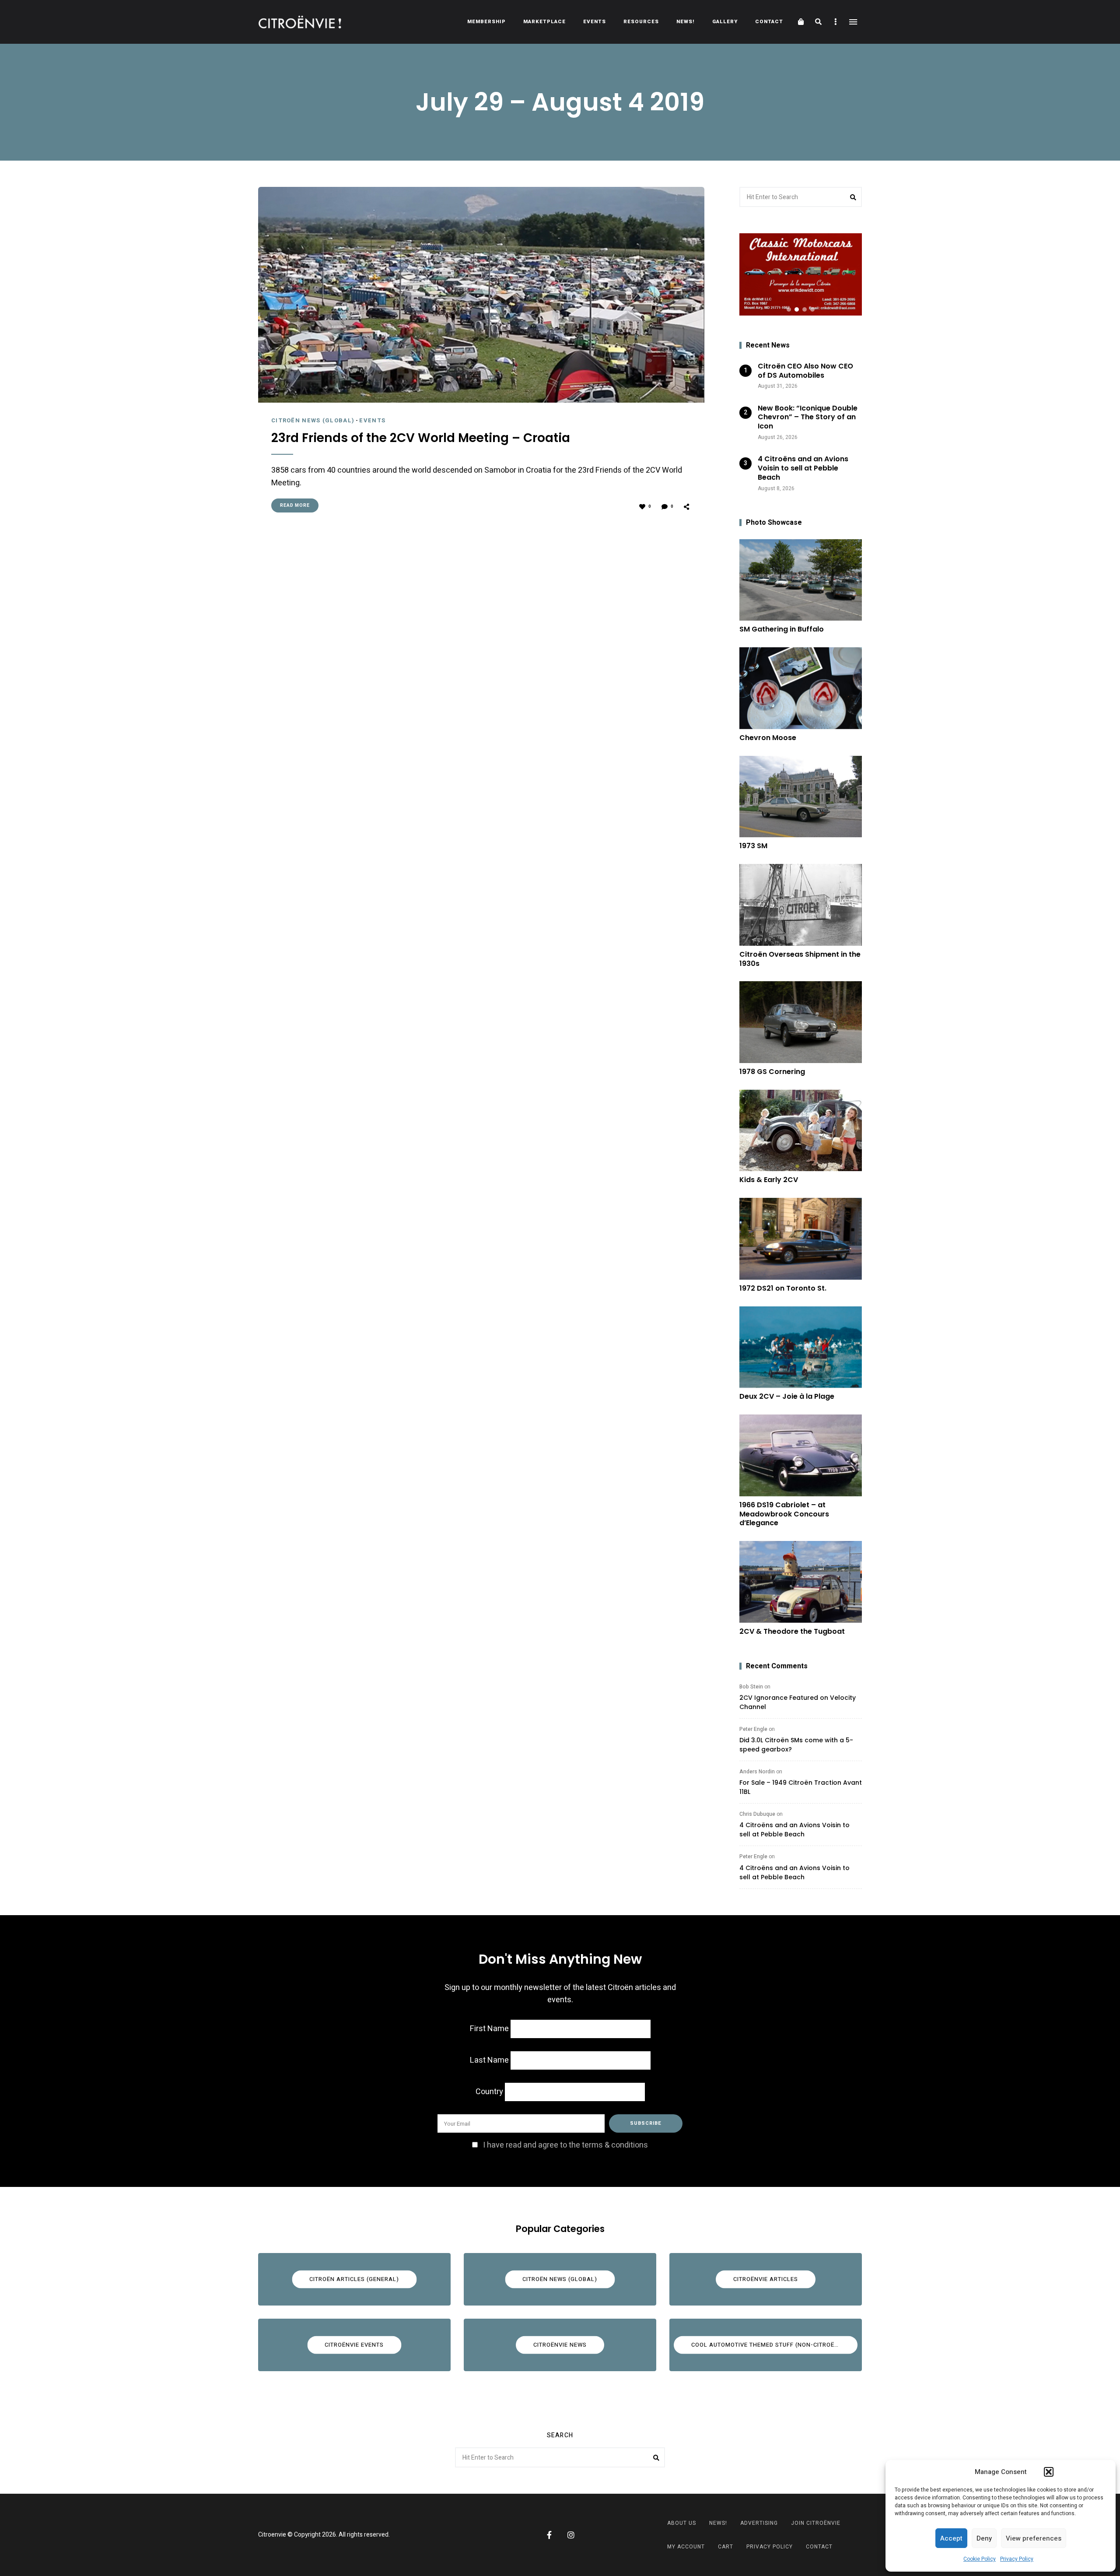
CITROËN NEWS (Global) (313, 420)
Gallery (725, 22)
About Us (682, 2523)
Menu (853, 22)
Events (595, 22)
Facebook (549, 2535)
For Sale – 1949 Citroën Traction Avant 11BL (801, 1787)
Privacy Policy (1017, 2559)
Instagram (571, 2535)
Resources (641, 22)
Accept (951, 2538)
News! (686, 22)
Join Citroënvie (816, 2523)
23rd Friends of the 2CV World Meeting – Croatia (421, 438)
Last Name (489, 2060)
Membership (486, 22)
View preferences (1034, 2538)
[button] (1049, 2472)
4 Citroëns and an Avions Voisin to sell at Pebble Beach (794, 1830)
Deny (984, 2538)
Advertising (759, 2523)
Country (489, 2092)
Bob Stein (751, 1687)
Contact (769, 22)
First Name (489, 2029)
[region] (801, 274)
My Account (686, 2547)
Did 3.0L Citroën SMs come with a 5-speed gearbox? (796, 1745)
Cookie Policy (980, 2559)
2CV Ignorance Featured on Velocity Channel (798, 1702)
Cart (726, 2547)
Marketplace (544, 22)
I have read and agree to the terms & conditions (565, 2145)
